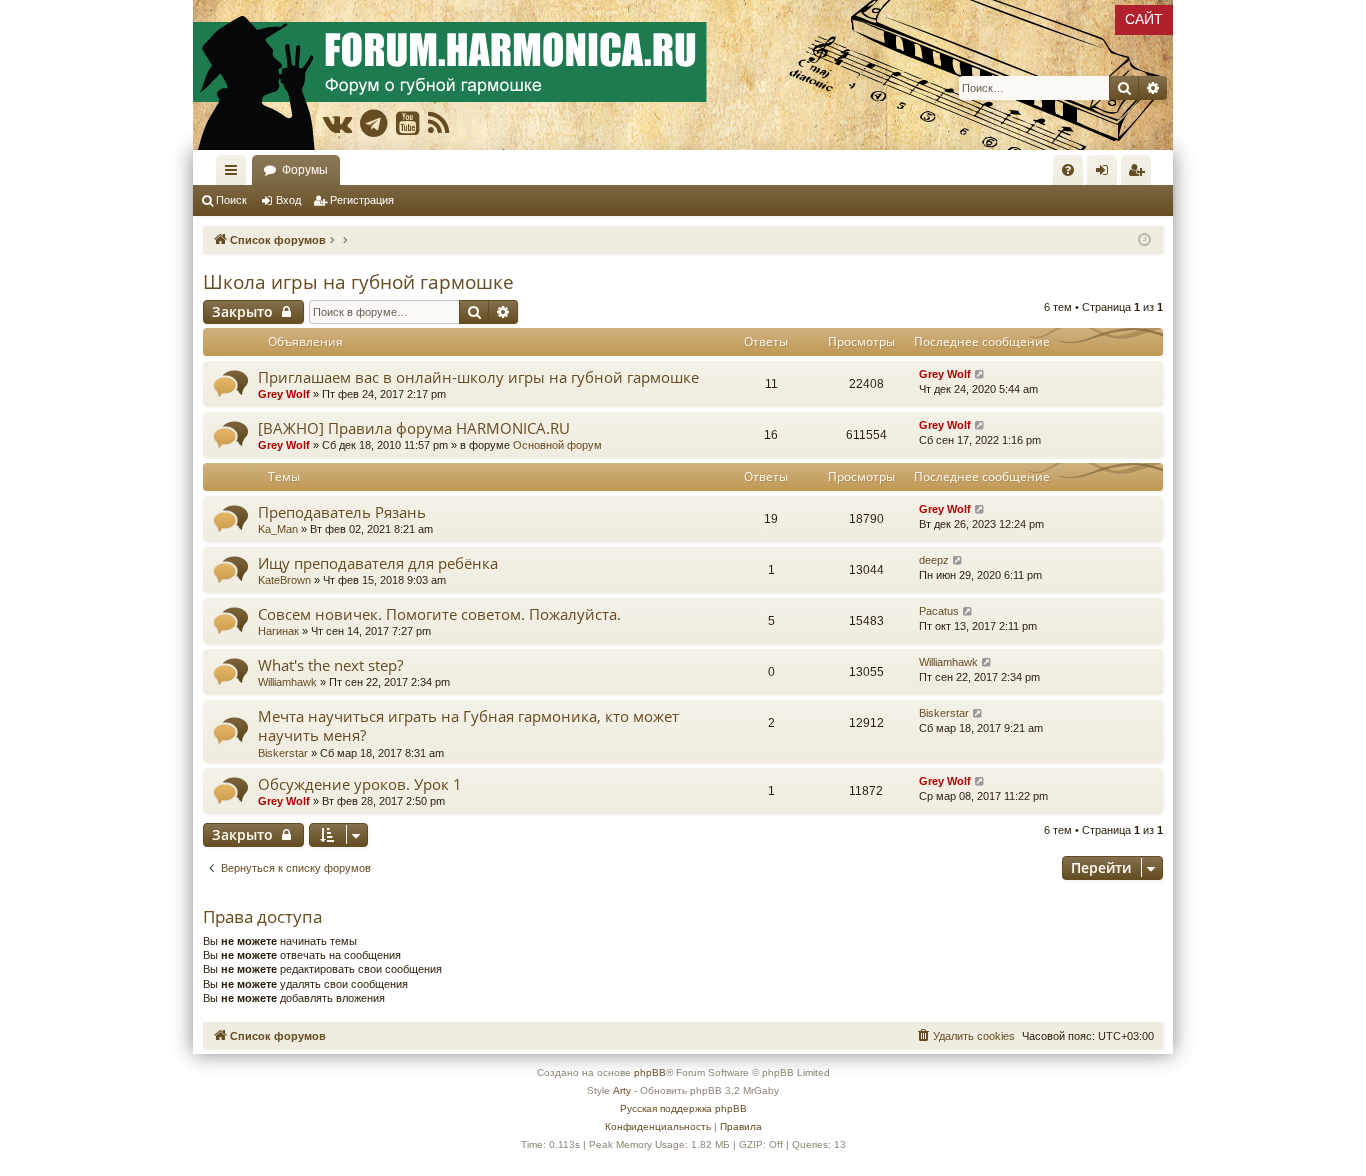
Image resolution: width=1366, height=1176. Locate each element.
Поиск (231, 200)
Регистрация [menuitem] (1140, 174)
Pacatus (939, 611)
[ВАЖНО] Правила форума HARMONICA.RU (414, 428)
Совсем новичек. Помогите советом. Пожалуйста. (439, 614)
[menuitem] (1068, 170)
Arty (622, 1090)
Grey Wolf (284, 394)
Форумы (305, 170)
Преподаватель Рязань (342, 512)
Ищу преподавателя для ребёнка (378, 563)
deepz (934, 560)
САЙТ (1144, 19)
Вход (288, 200)
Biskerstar (283, 753)
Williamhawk (287, 682)
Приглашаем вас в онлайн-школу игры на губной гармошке (478, 377)
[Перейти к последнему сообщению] (980, 374)
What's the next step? (330, 665)
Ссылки (235, 174)
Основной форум (557, 445)
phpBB (650, 1072)
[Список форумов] (683, 75)
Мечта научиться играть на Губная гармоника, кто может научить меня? (468, 725)
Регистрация (362, 200)
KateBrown (284, 580)
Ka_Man (278, 529)
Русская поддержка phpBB (683, 1108)
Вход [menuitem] (1106, 174)
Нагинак (278, 631)
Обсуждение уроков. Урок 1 (360, 784)
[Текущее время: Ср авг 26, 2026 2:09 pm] (1144, 240)
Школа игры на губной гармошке (358, 282)
